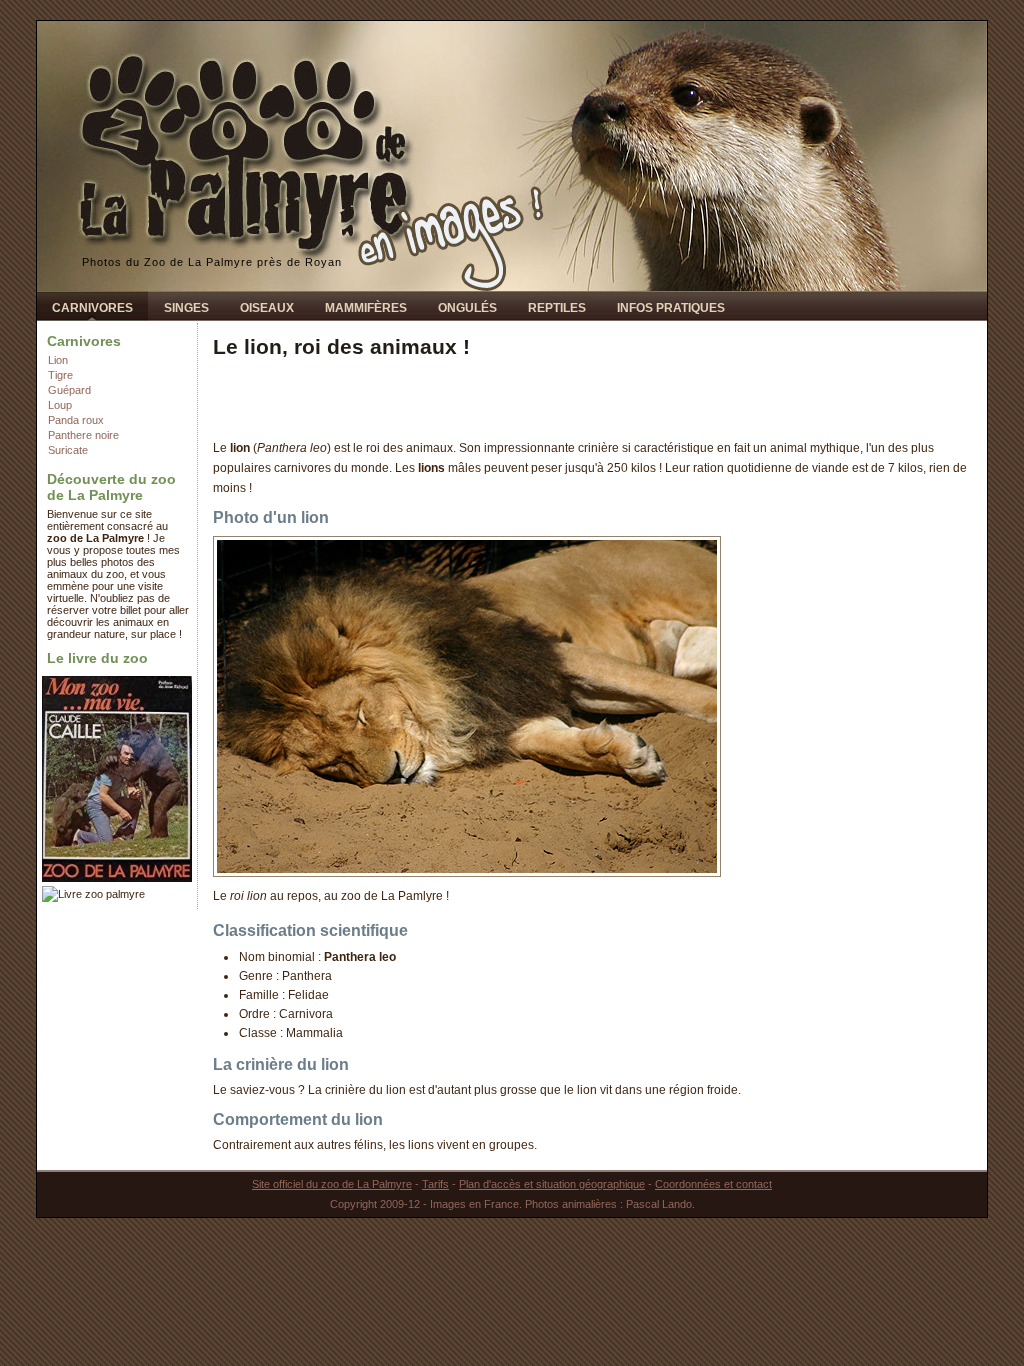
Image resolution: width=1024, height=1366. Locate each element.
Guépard (69, 390)
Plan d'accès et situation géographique (552, 1184)
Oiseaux (267, 308)
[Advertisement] (447, 399)
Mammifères (366, 308)
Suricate (68, 450)
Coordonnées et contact (713, 1184)
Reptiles (557, 308)
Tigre (60, 375)
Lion (58, 360)
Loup (60, 405)
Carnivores (92, 308)
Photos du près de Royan (212, 262)
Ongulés (467, 308)
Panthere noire (83, 435)
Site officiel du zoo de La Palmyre (332, 1184)
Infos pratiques (671, 308)
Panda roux (76, 420)
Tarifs (435, 1184)
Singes (186, 308)
